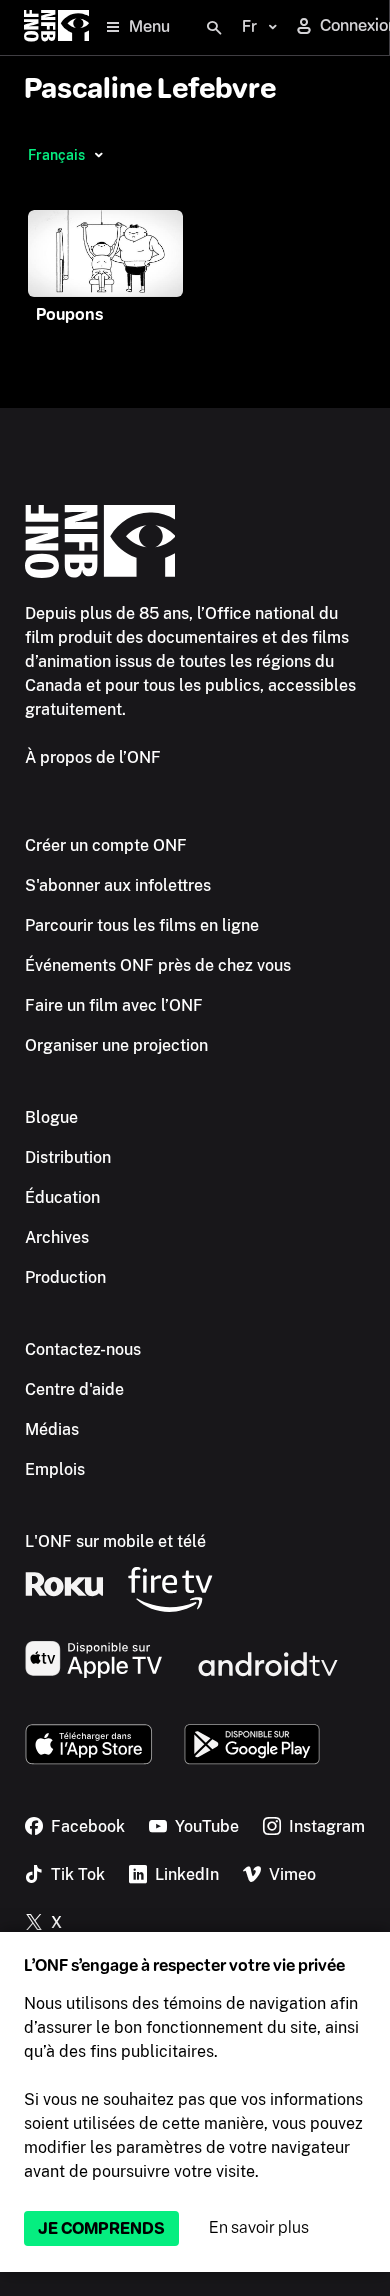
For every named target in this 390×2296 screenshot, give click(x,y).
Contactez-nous (83, 1349)
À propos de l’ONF (93, 757)
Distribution (68, 1157)
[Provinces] (98, 155)
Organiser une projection (116, 1045)
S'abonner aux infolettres (118, 885)
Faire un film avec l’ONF (114, 1005)
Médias (52, 1429)
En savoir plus (259, 2227)
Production (65, 1277)
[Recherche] (214, 28)
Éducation (62, 1197)
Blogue (51, 1117)
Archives (57, 1237)
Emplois (55, 1469)
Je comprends (101, 2228)
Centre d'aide (74, 1389)
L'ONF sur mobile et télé (115, 1541)
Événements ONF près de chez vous (158, 965)
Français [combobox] (56, 155)
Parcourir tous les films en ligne (142, 925)
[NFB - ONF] (56, 27)
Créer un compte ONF (106, 845)
